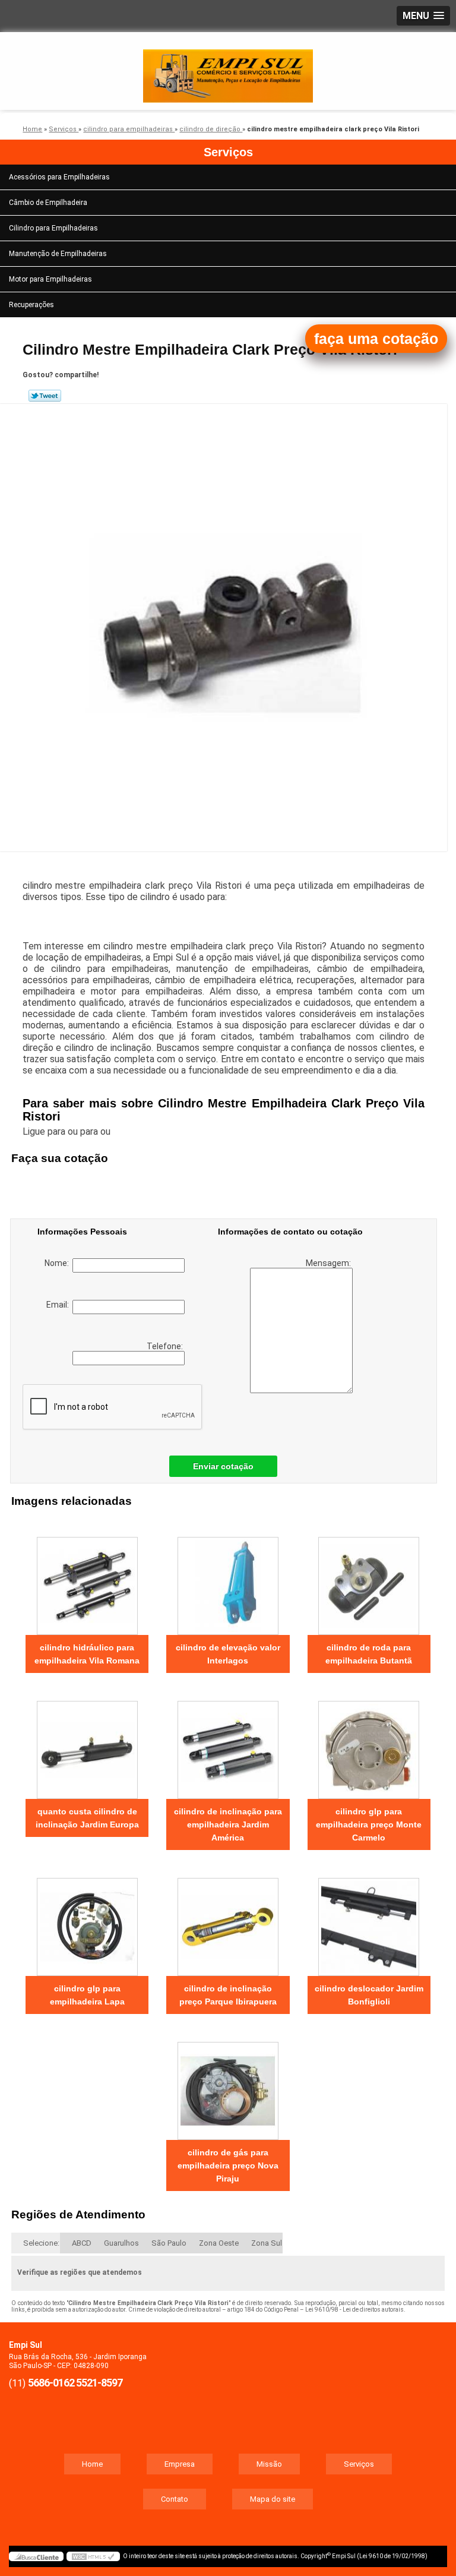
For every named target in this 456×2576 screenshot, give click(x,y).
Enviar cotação (223, 1466)
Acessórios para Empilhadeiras (59, 177)
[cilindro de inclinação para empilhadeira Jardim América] (228, 1744)
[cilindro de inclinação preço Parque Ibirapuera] (228, 1921)
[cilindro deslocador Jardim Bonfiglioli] (369, 1921)
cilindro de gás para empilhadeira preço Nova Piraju (228, 2165)
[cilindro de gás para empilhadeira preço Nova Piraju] (228, 2085)
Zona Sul (267, 2243)
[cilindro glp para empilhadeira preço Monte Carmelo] (369, 1744)
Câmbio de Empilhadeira (48, 203)
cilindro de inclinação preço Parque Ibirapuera (228, 1995)
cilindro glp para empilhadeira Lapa (87, 1995)
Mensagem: (329, 1263)
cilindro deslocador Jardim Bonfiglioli (369, 1995)
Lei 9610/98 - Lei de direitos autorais (354, 2310)
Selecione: (41, 2243)
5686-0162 (51, 2383)
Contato (175, 2499)
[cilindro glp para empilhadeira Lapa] (87, 1921)
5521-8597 (99, 2383)
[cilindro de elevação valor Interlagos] (228, 1580)
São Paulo (169, 2243)
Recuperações (31, 305)
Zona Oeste (219, 2243)
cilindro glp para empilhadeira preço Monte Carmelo (369, 1824)
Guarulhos (121, 2243)
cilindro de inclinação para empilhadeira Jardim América (228, 1824)
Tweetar (45, 396)
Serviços (228, 152)
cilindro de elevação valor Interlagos (228, 1654)
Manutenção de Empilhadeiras (58, 254)
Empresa (180, 2464)
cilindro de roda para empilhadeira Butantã (369, 1654)
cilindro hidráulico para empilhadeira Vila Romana (87, 1654)
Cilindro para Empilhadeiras (53, 228)
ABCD (82, 2243)
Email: (59, 1305)
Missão (269, 2464)
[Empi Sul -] (228, 68)
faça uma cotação (376, 339)
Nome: (58, 1263)
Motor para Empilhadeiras (50, 279)
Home (92, 2464)
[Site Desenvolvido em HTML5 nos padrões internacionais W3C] (93, 2556)
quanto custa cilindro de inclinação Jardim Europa (87, 1818)
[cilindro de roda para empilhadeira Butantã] (369, 1580)
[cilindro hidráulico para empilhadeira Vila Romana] (87, 1580)
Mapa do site (273, 2499)
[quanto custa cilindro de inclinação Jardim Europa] (87, 1744)
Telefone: (166, 1346)
